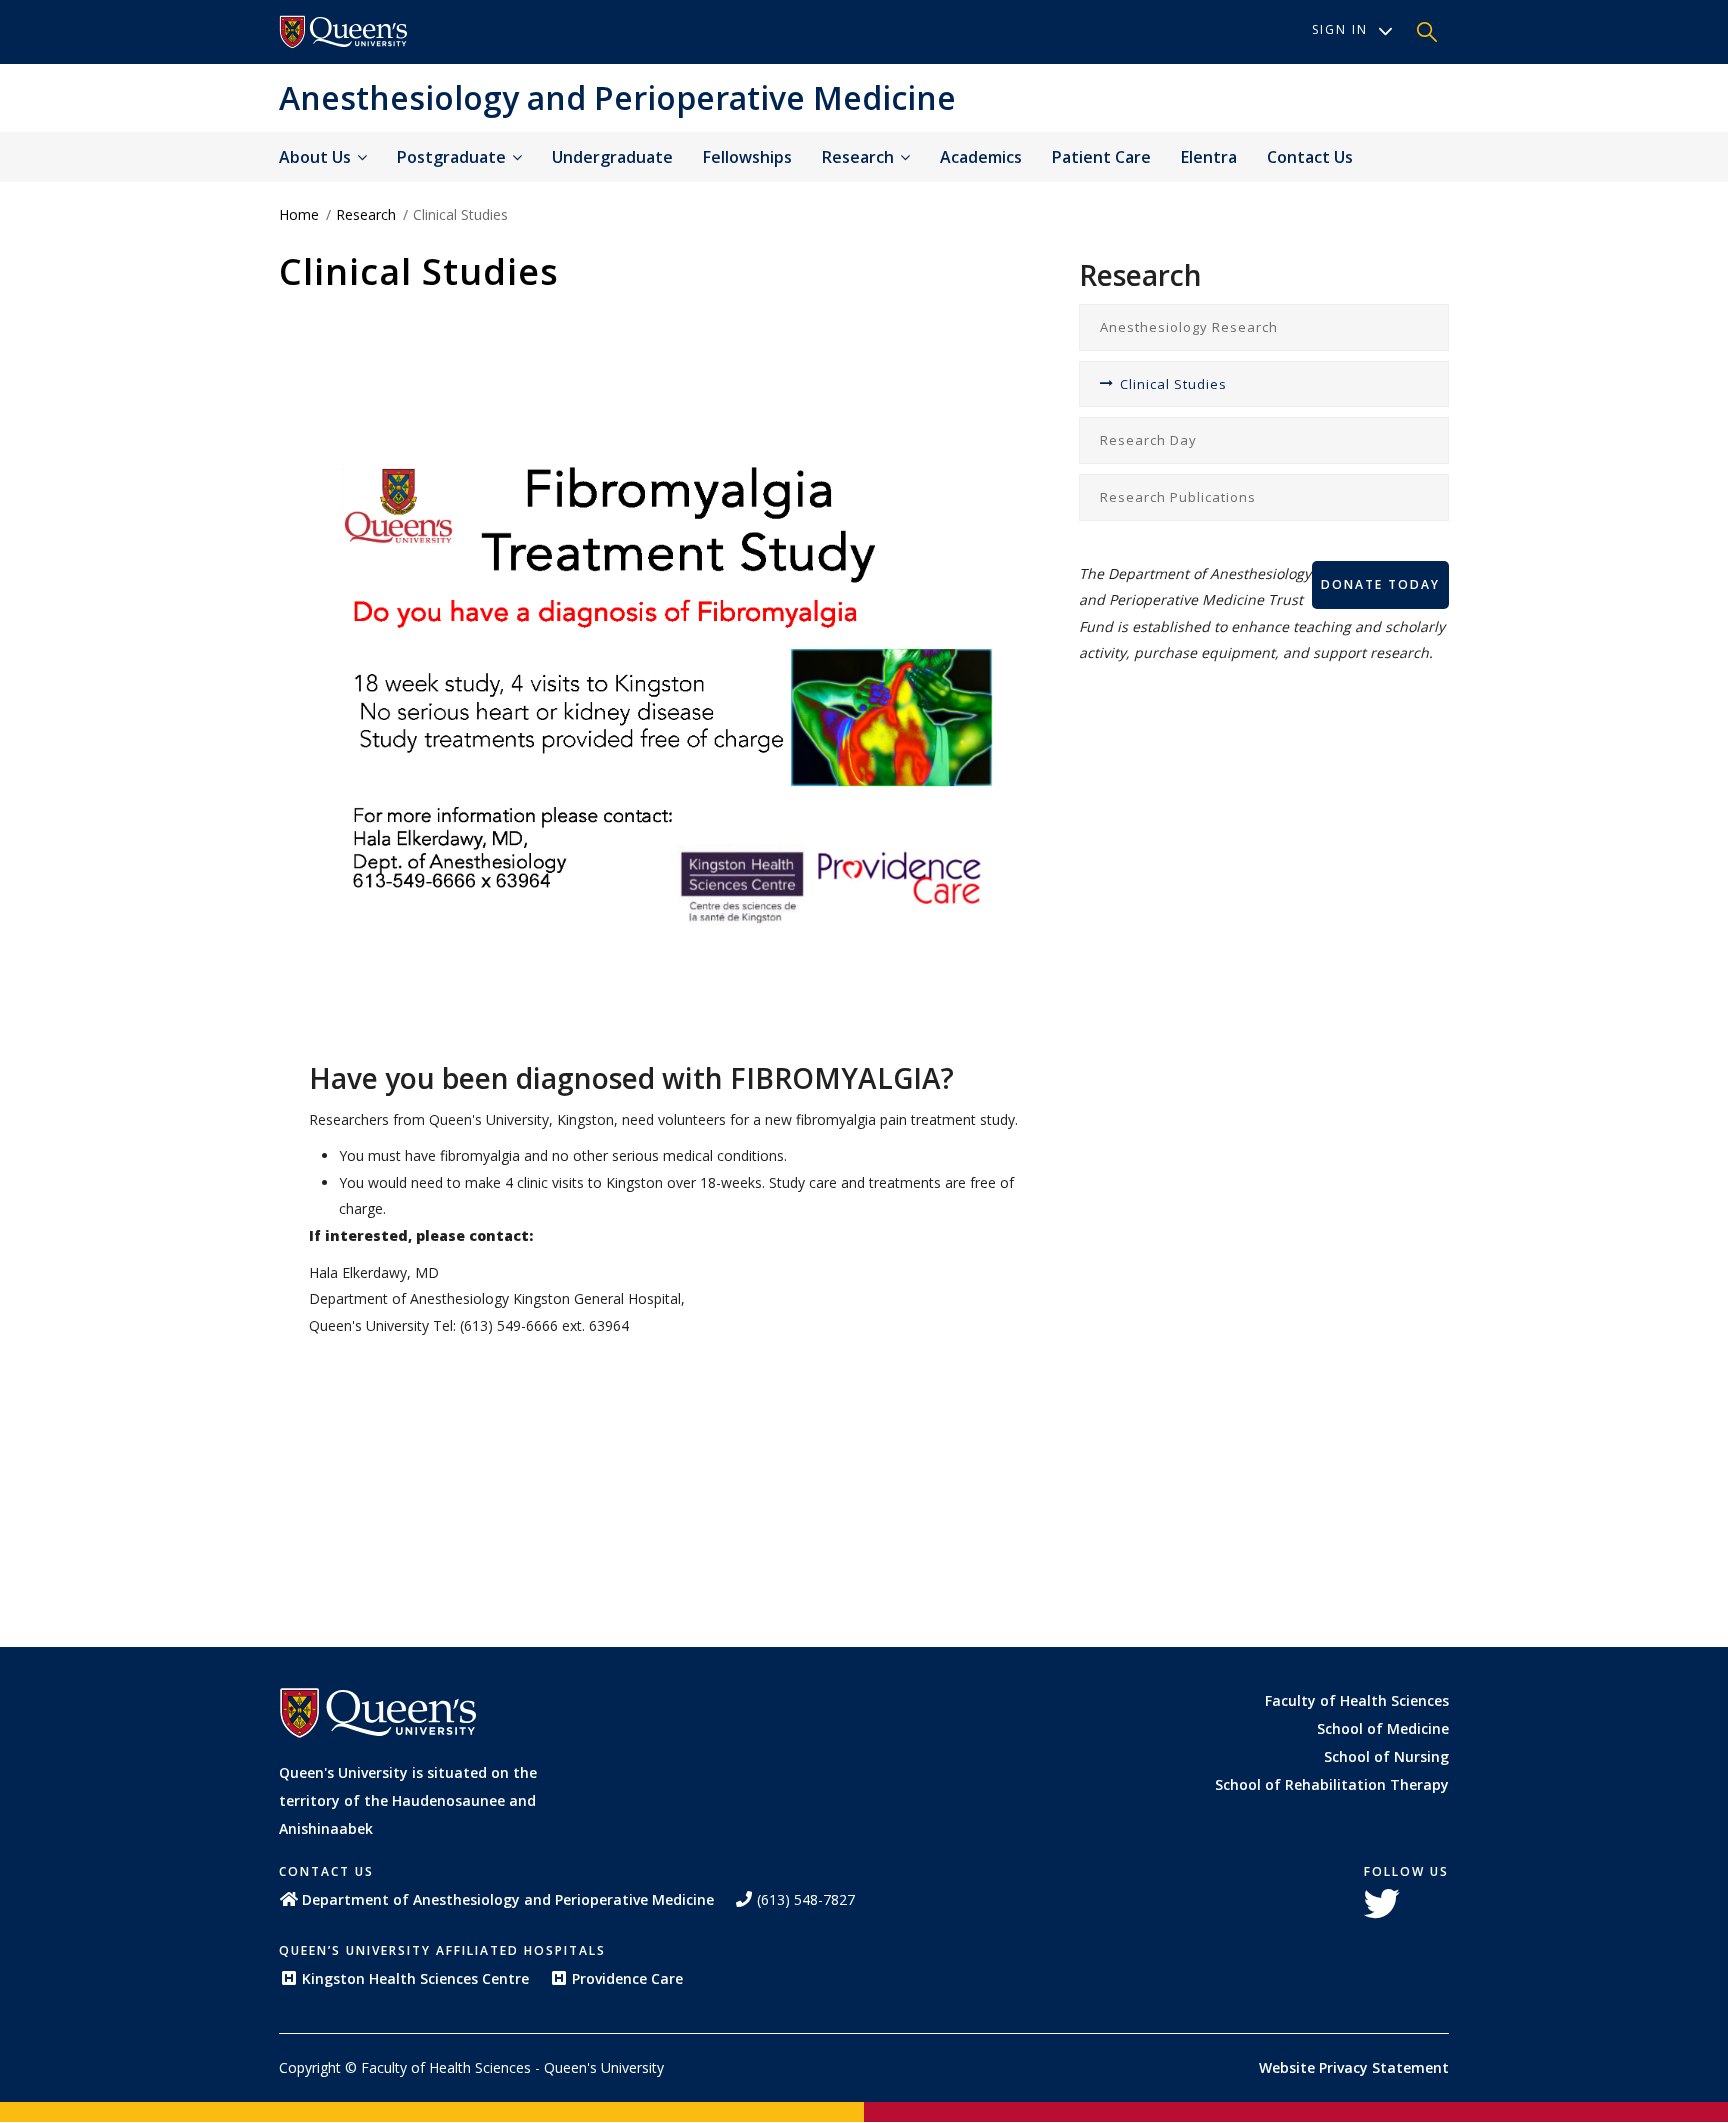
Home (299, 214)
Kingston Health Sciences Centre (415, 1978)
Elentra (1209, 157)
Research (860, 157)
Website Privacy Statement (1354, 2067)
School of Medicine (1383, 1728)
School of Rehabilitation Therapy (1332, 1784)
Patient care (1101, 157)
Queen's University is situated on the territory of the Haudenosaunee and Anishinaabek (408, 1800)
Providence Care (627, 1978)
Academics (981, 157)
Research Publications (1178, 497)
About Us (317, 157)
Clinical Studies (1173, 384)
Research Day (1148, 440)
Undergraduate (612, 157)
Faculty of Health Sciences (1357, 1700)
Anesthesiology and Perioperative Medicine (617, 97)
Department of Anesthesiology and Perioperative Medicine (508, 1899)
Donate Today (1380, 584)
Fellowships (747, 157)
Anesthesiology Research (1189, 327)
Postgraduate (453, 157)
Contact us (1310, 157)
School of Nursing (1386, 1756)
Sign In (1340, 29)
